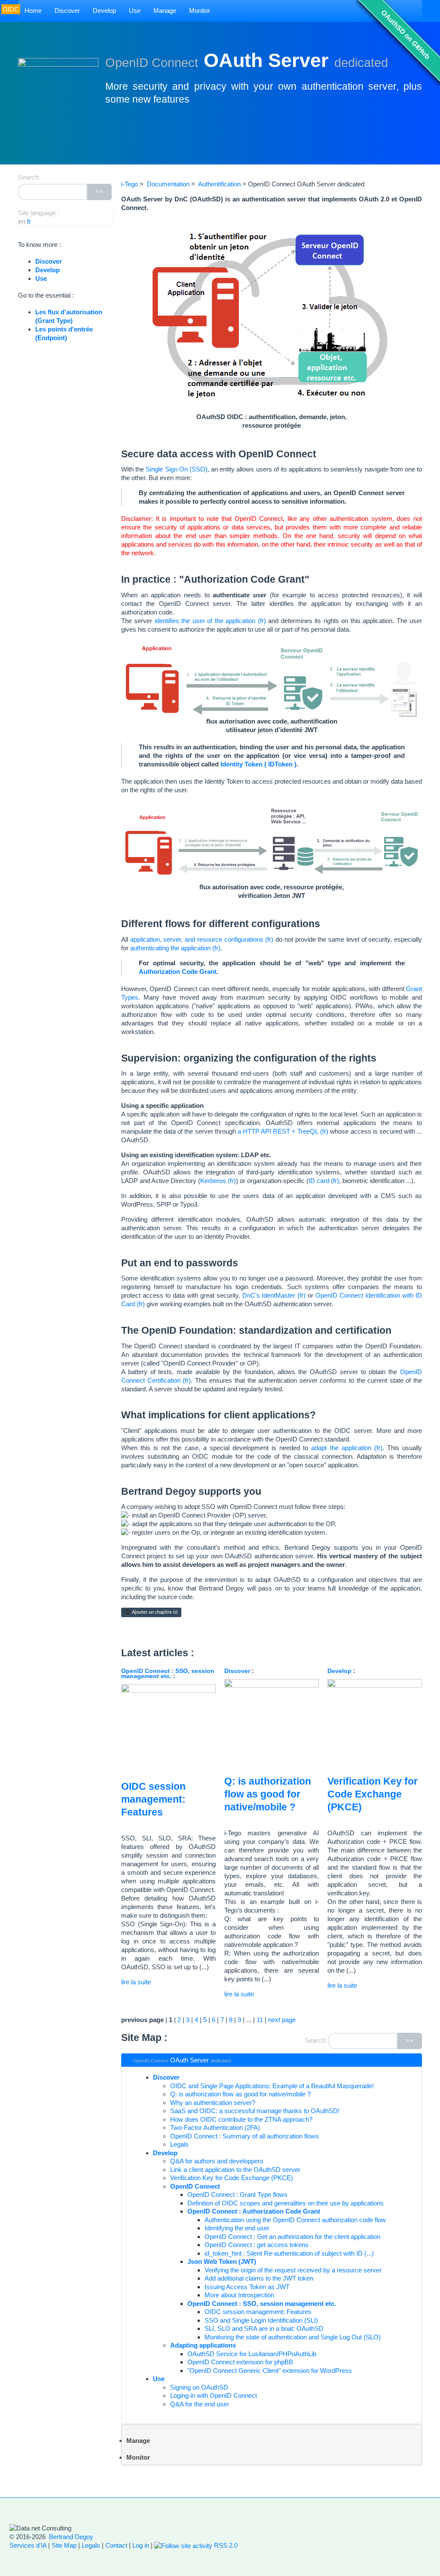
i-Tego (130, 184)
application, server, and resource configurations (197, 939)
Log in (141, 2545)
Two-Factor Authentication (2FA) (215, 2127)
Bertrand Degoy (71, 2537)
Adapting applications (203, 2345)
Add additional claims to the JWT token (259, 2278)
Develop (104, 11)
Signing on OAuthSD (199, 2387)
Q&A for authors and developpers (217, 2161)
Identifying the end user (237, 2228)
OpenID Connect (195, 2186)
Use (135, 11)
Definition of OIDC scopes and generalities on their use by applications (286, 2203)
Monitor (200, 11)
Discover (67, 11)
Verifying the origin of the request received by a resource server (293, 2270)
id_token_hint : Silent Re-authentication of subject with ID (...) (289, 2253)
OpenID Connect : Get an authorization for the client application (292, 2237)
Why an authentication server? (213, 2103)
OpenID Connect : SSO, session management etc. (168, 1674)
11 (260, 2020)
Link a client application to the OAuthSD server (235, 2170)
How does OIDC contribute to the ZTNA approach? (241, 2119)
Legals (179, 2144)
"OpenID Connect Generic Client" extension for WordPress (270, 2371)
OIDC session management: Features (153, 1799)
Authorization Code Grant (178, 972)
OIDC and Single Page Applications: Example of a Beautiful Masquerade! (272, 2086)
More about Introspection (239, 2295)
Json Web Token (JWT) (222, 2261)
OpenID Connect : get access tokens (257, 2245)
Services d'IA (28, 2545)
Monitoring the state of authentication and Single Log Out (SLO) (293, 2337)
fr (29, 221)
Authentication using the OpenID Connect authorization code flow (295, 2220)
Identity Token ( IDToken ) (258, 764)
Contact (116, 2545)
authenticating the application (170, 948)
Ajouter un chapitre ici (154, 1612)
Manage (165, 11)
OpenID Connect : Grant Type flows (237, 2194)
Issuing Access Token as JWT (247, 2287)
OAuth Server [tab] (182, 2060)
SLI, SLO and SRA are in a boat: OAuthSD (264, 2328)
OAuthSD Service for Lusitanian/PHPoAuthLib (252, 2354)
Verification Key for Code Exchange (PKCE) (373, 1794)
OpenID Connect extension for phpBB (240, 2362)
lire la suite (136, 1982)
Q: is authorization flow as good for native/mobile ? (268, 1794)
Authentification (219, 184)
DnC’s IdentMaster (269, 1295)
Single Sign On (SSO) (177, 469)
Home (33, 11)
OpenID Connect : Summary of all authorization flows (244, 2136)
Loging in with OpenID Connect (214, 2395)
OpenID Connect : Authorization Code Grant (254, 2211)
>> (409, 2041)
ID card (319, 1181)
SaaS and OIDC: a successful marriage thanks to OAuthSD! (255, 2111)
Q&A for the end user (200, 2404)
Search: (316, 2040)
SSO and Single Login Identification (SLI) (261, 2320)
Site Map (64, 2545)
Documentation (168, 184)
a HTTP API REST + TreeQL (278, 1131)
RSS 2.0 (225, 2545)
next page (282, 2020)
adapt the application (341, 1448)
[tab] (272, 2445)
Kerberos (213, 1181)
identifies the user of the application (205, 621)
